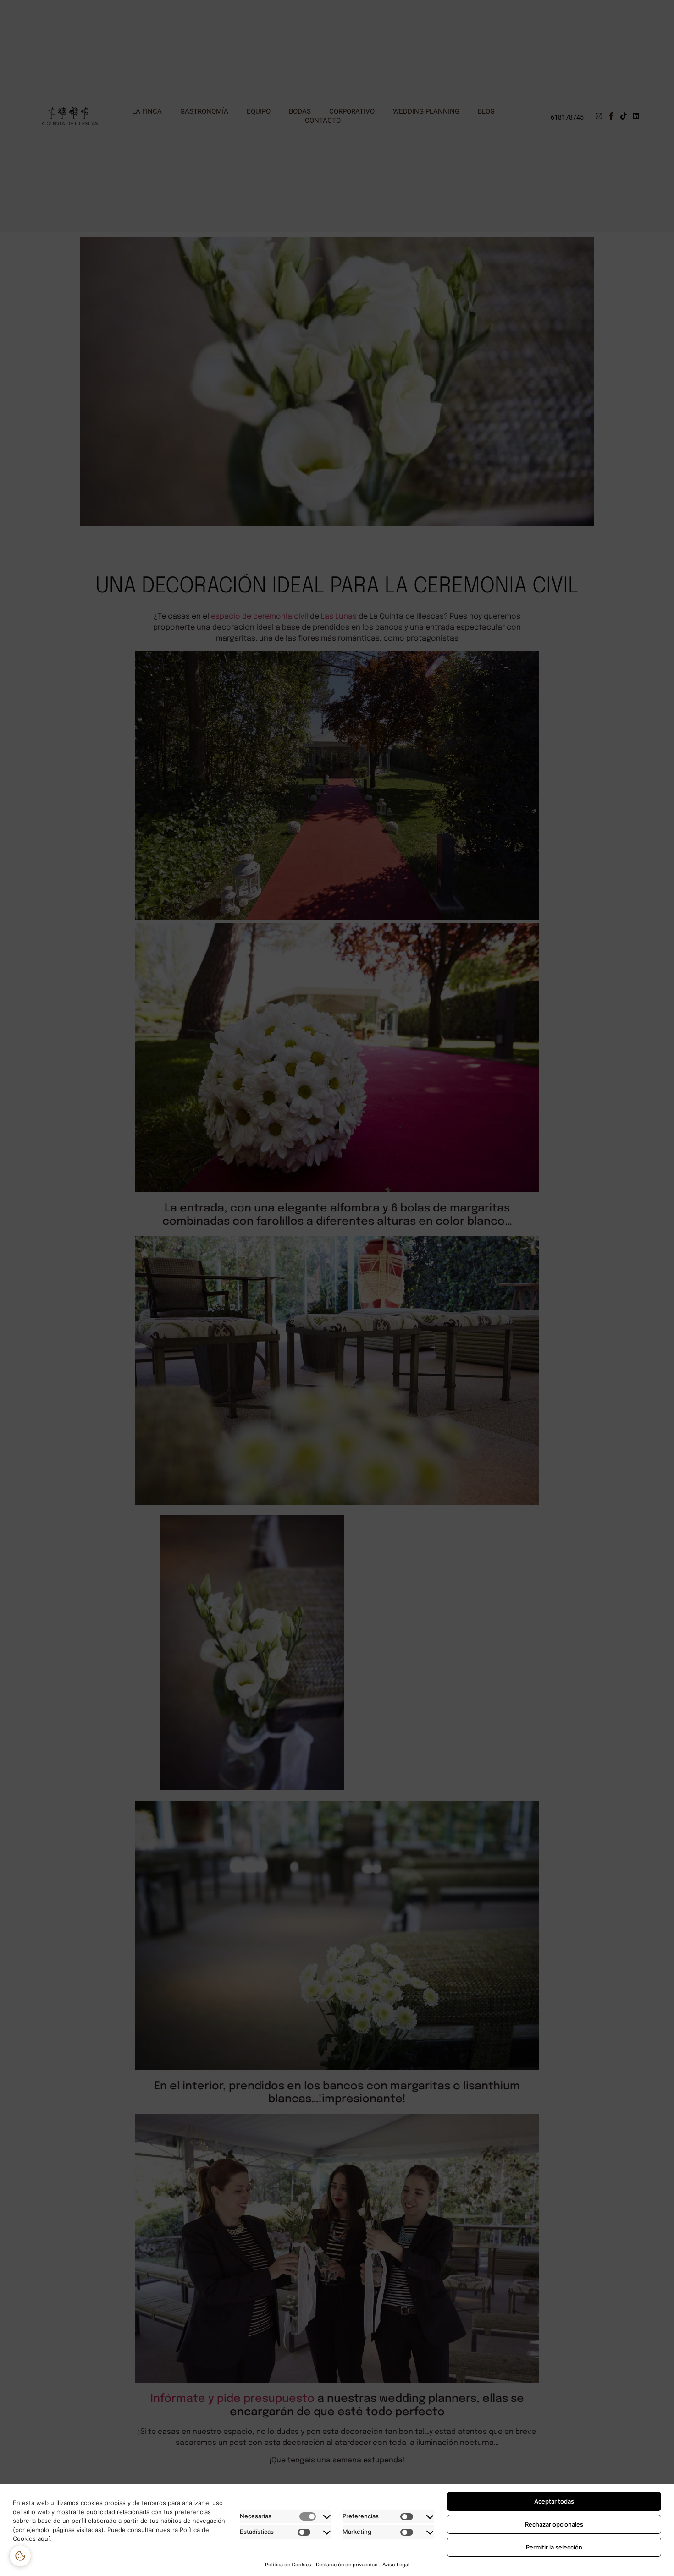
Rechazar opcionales (554, 2524)
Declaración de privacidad (347, 2565)
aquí (44, 2538)
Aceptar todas (554, 2501)
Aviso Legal (396, 2565)
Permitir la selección (554, 2547)
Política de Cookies (288, 2565)
